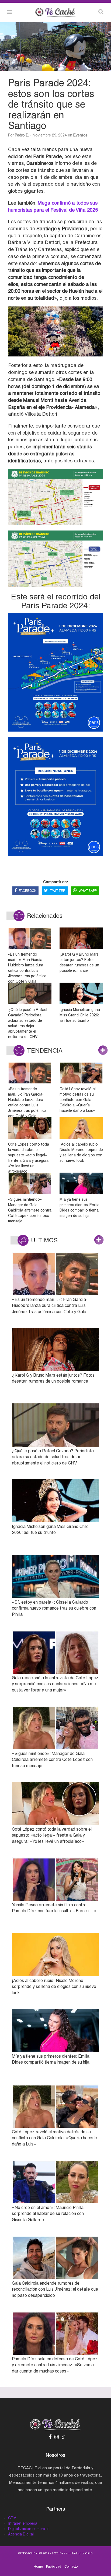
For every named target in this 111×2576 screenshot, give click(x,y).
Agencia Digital (21, 2534)
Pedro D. (22, 135)
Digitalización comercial (28, 2529)
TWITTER (58, 891)
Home (38, 2567)
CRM (12, 2518)
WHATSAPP (88, 891)
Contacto (71, 2567)
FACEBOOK (28, 891)
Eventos (80, 135)
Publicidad (54, 2567)
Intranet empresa (23, 2523)
